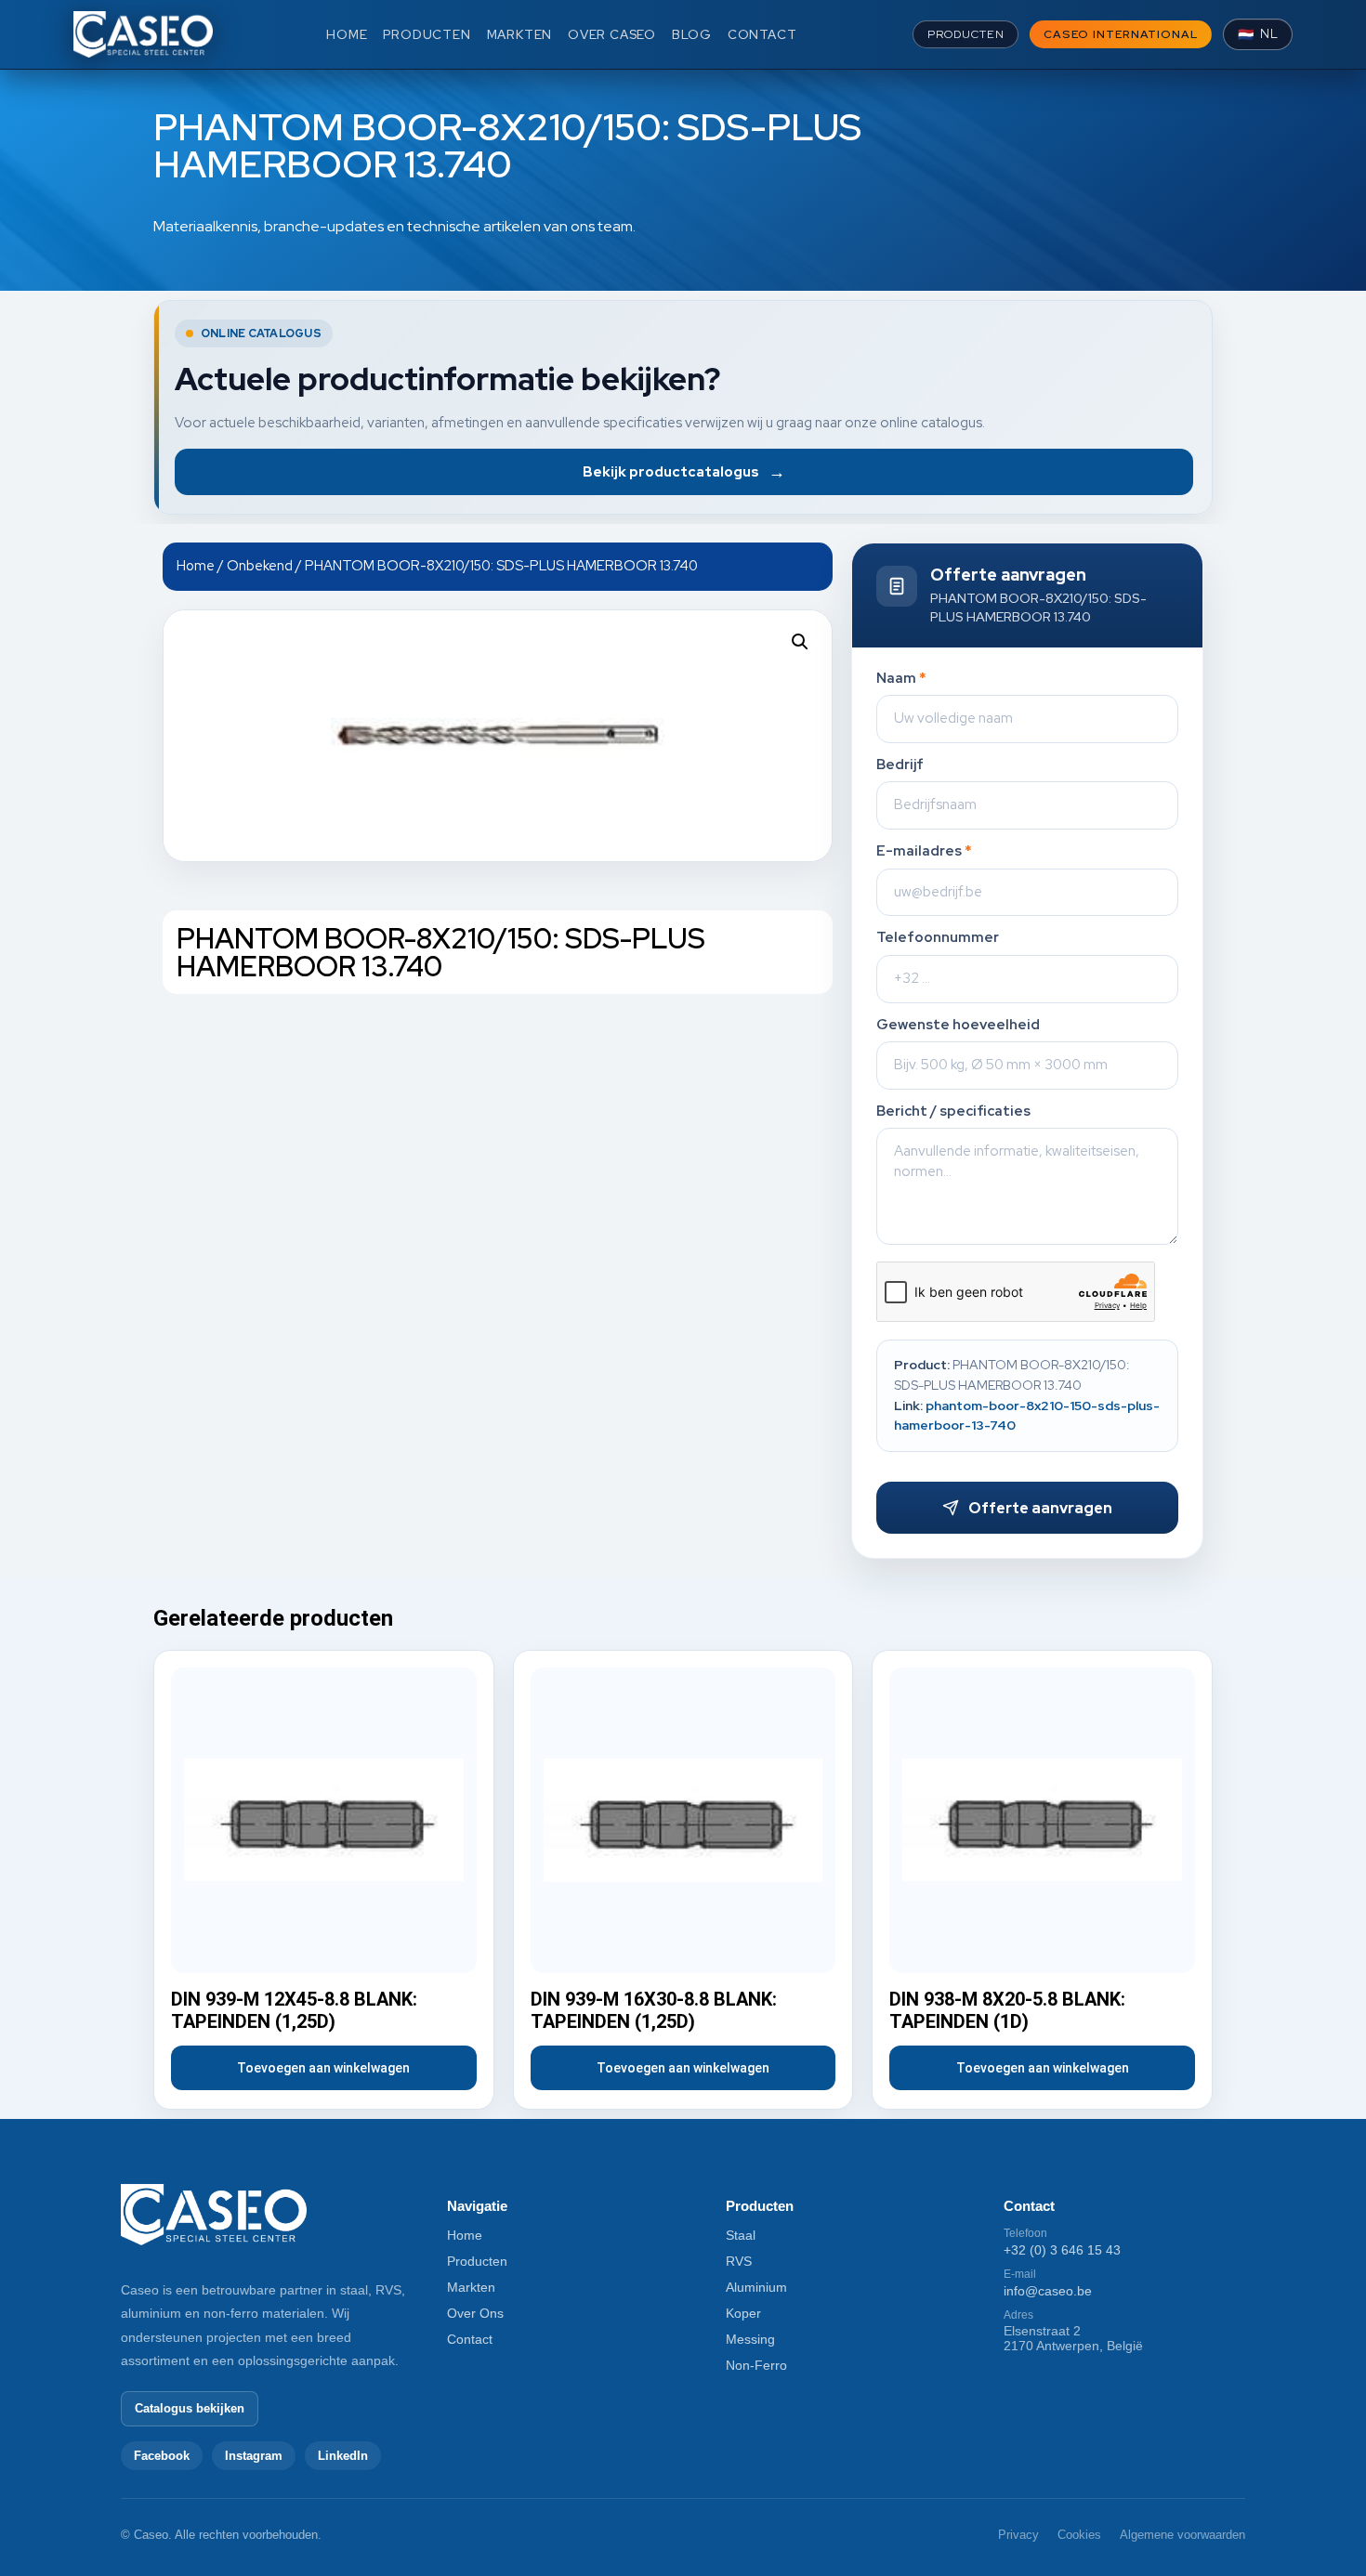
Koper (743, 2313)
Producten (477, 2261)
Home (196, 565)
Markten (471, 2287)
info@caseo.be (1048, 2291)
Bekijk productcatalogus (684, 471)
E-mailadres (924, 851)
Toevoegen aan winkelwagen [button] (323, 2068)
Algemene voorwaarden (1182, 2535)
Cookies (1079, 2535)
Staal (741, 2235)
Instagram (254, 2456)
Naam (901, 679)
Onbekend (260, 565)
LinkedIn (343, 2456)
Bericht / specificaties (953, 1111)
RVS (739, 2261)
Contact (470, 2339)
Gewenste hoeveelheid (958, 1025)
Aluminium (756, 2287)
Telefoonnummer (938, 938)
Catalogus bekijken (190, 2408)
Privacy (1018, 2535)
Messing (750, 2339)
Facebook (162, 2456)
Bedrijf (900, 765)
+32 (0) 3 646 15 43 (1062, 2250)
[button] (800, 642)
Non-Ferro (756, 2365)
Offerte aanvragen (1040, 1508)
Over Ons (475, 2313)
